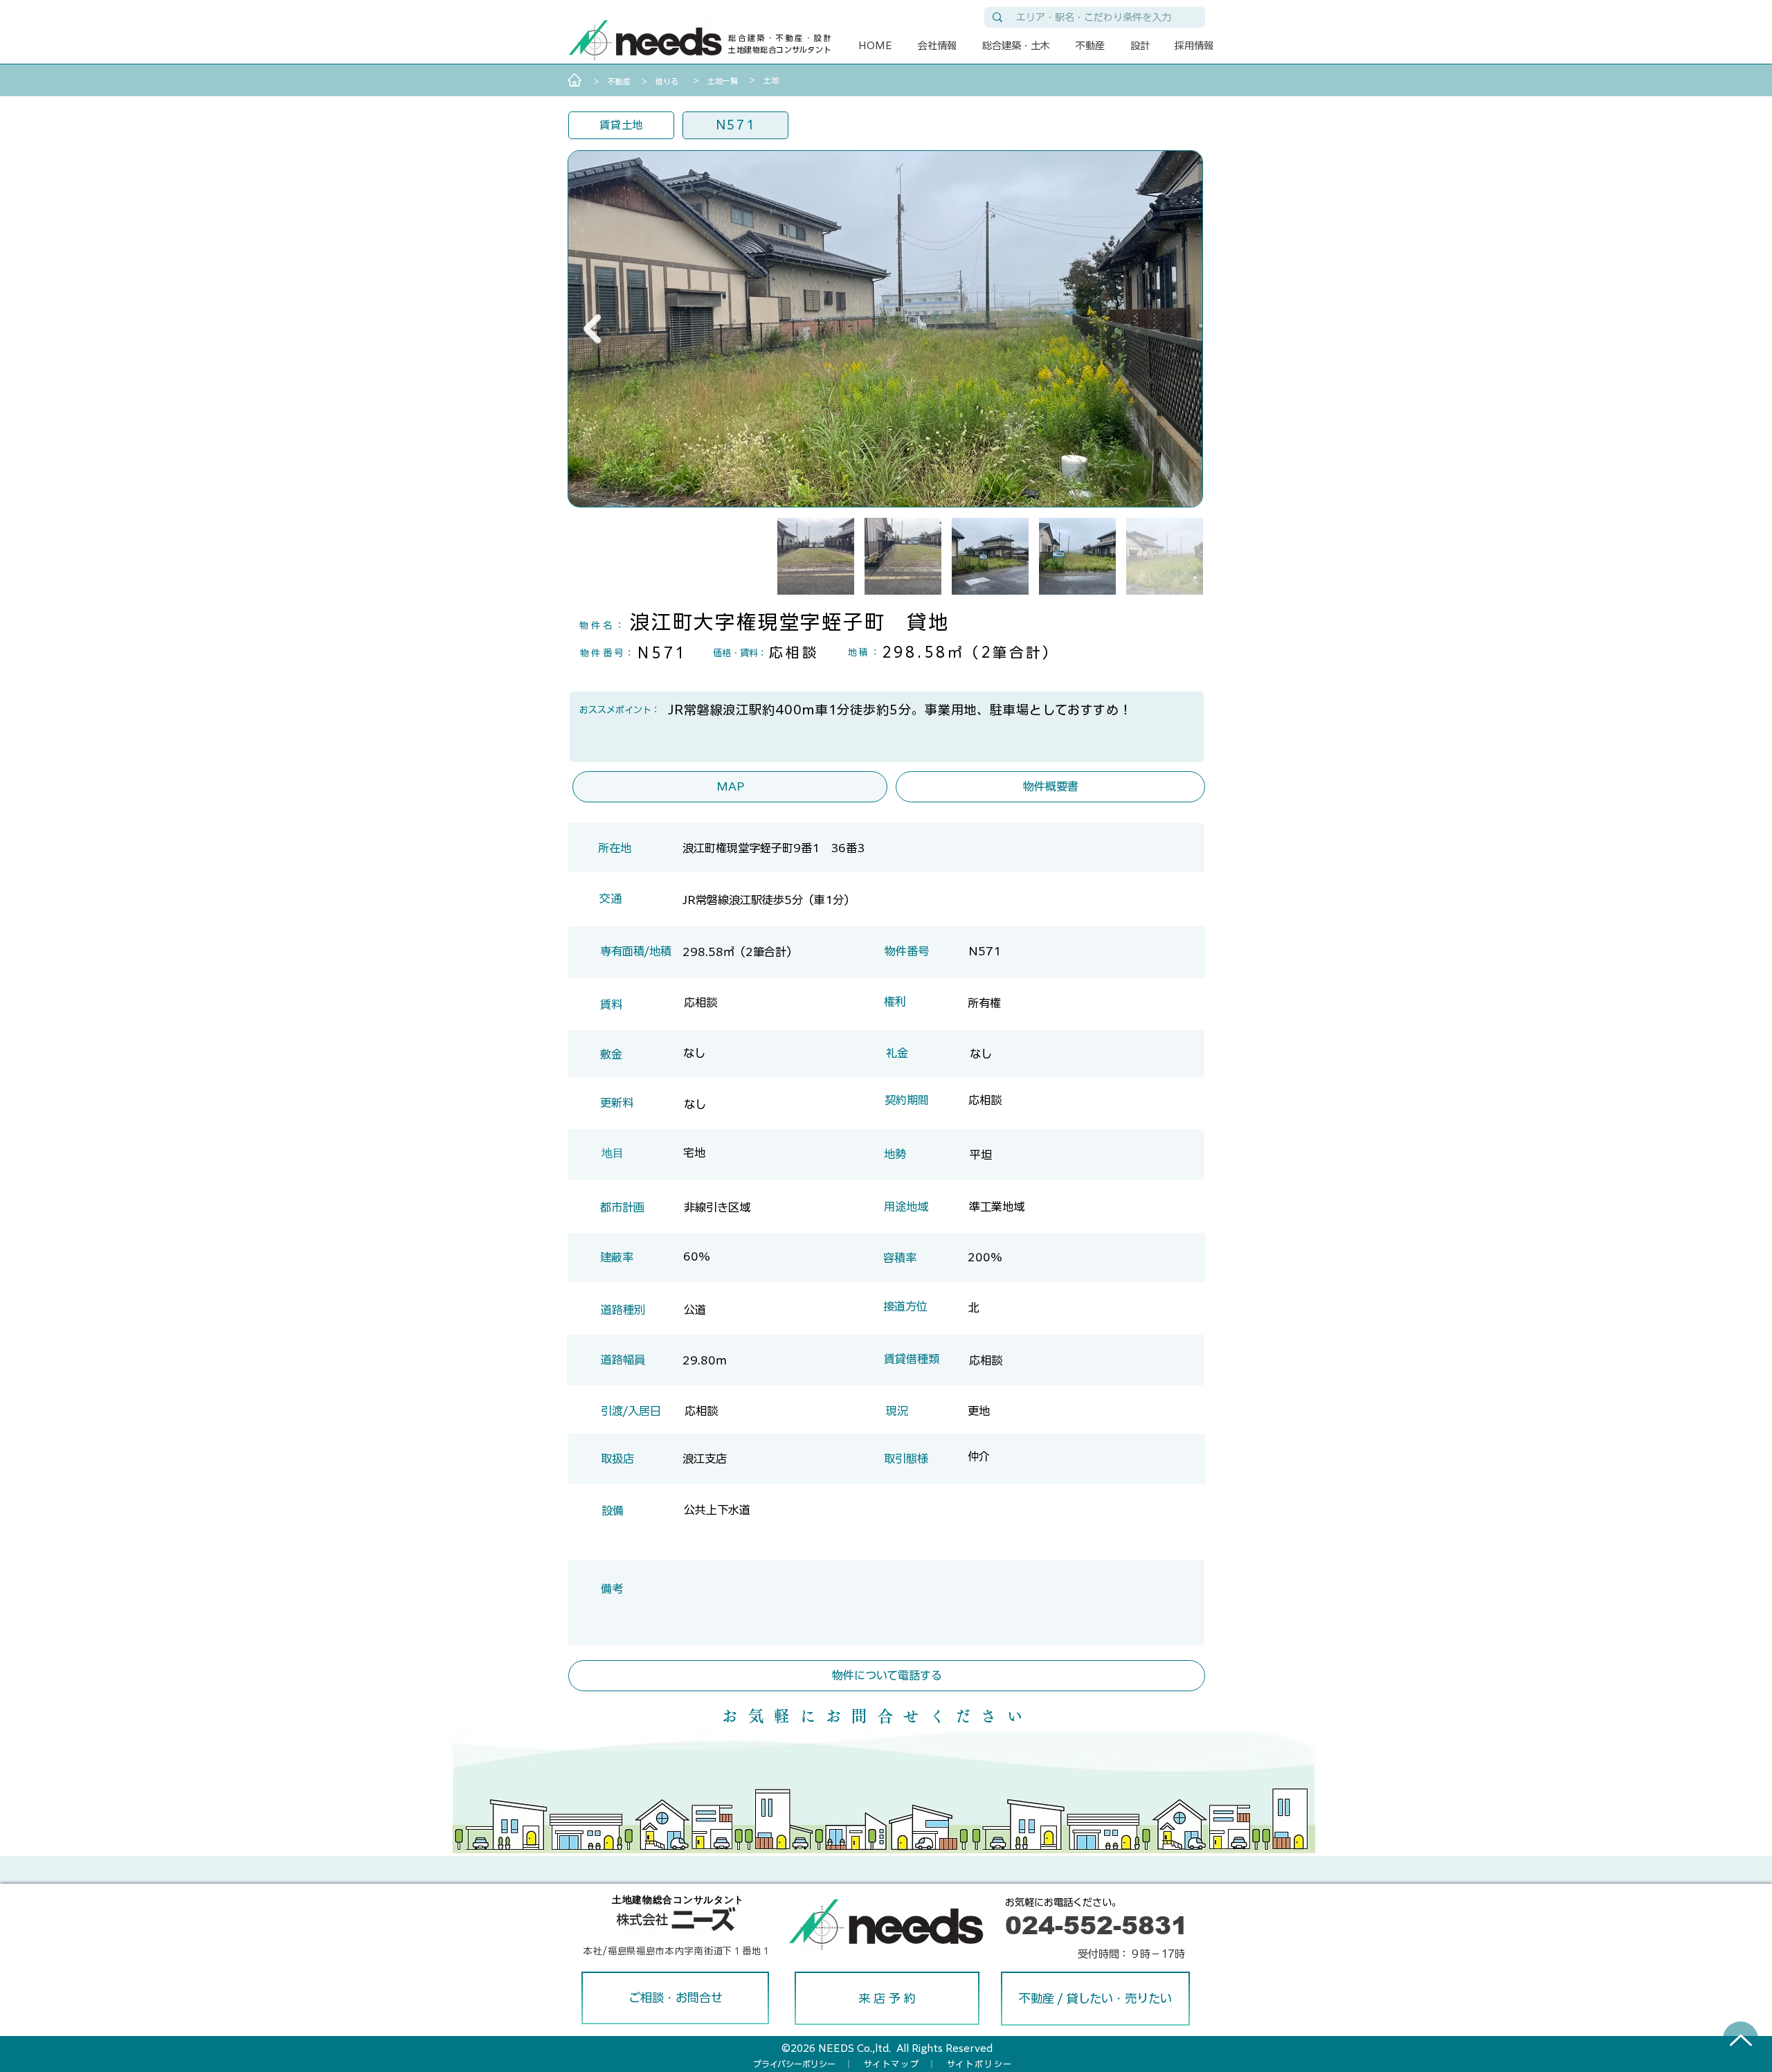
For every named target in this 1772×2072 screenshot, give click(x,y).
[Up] (1741, 2040)
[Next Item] (592, 329)
